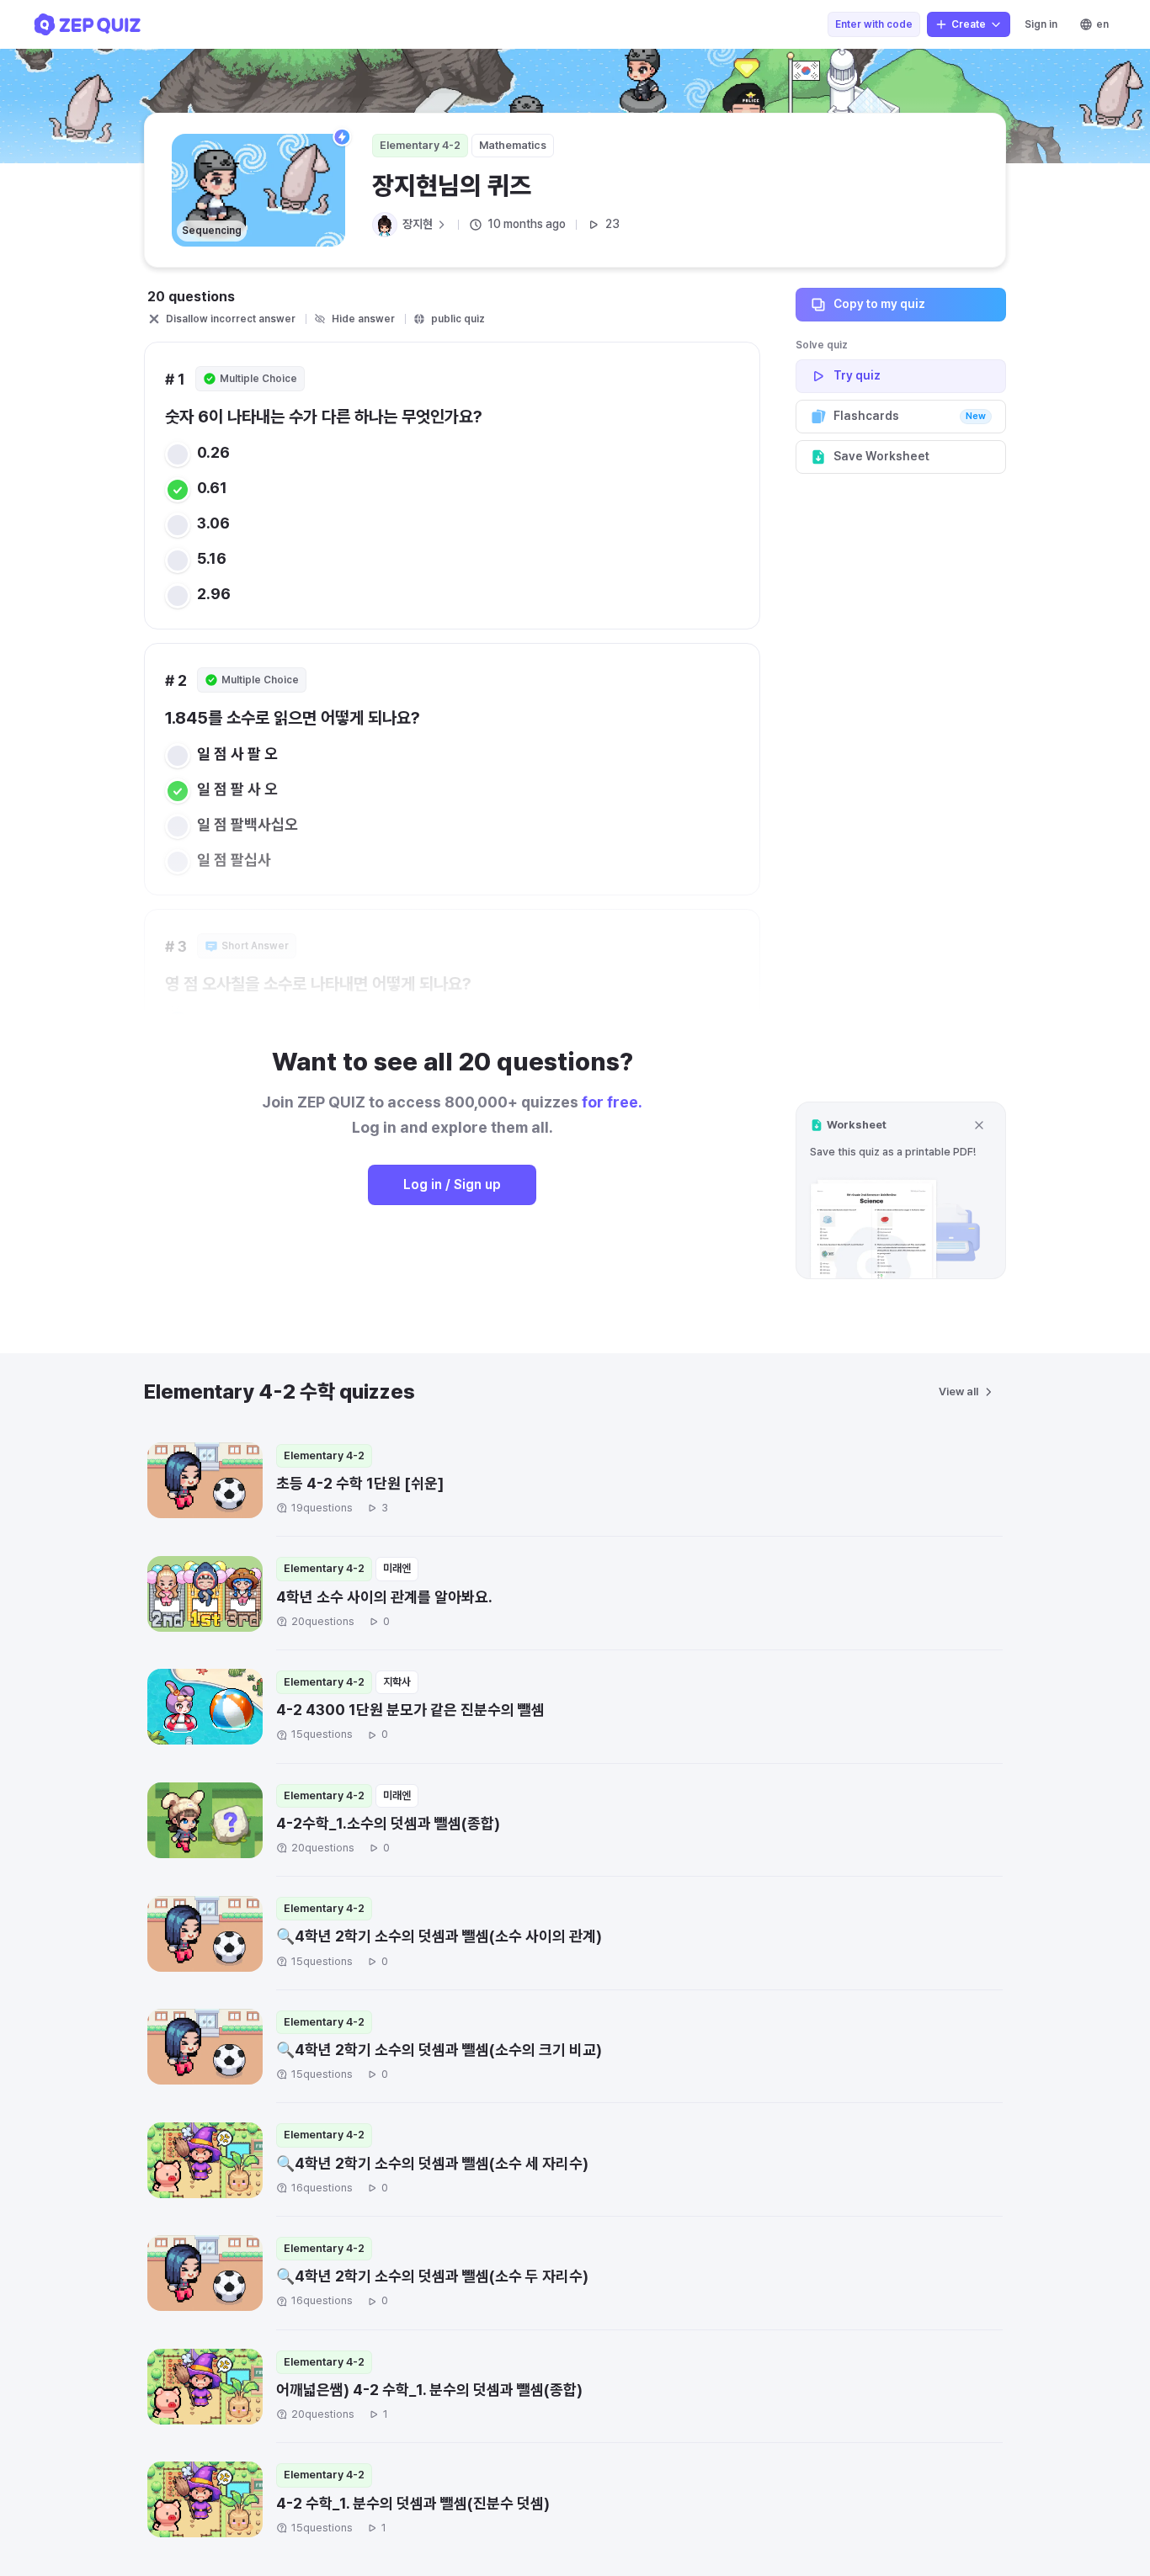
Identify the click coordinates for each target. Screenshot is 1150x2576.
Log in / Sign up (452, 1184)
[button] (901, 1190)
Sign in (1041, 24)
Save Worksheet (881, 456)
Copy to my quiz (879, 304)
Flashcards (910, 416)
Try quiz (857, 375)
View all (958, 1392)
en (1102, 24)
